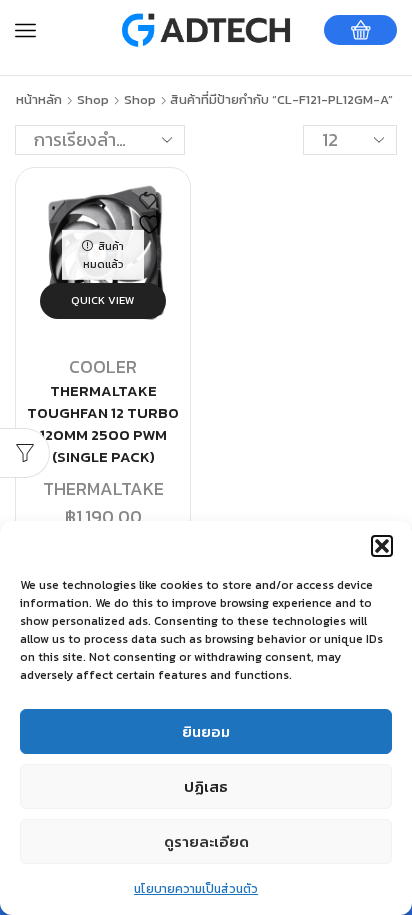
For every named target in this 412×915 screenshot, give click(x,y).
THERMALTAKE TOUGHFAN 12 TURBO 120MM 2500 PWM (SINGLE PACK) (103, 424)
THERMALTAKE (103, 488)
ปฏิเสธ (206, 786)
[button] (382, 546)
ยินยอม (206, 731)
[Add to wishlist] (152, 214)
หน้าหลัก (39, 100)
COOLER (103, 366)
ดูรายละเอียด (206, 841)
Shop (93, 100)
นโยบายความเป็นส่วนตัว (196, 889)
